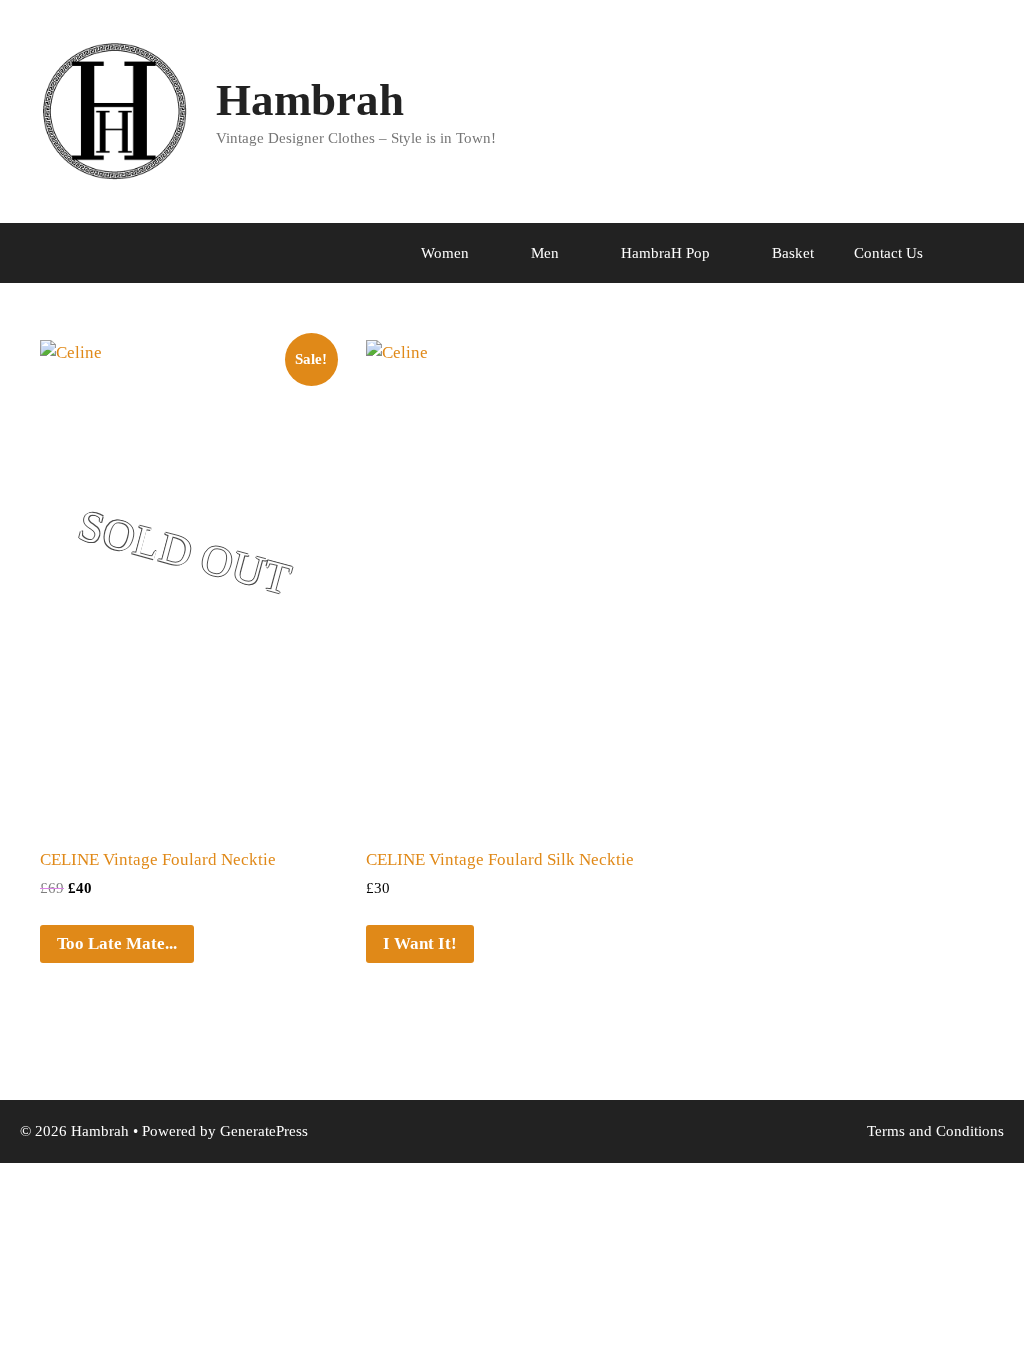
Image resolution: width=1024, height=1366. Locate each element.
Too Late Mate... (117, 943)
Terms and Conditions (935, 1131)
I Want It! (420, 943)
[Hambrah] (115, 110)
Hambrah (310, 100)
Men (545, 253)
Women (445, 253)
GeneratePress (264, 1131)
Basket (793, 253)
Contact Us (888, 253)
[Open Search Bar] (994, 253)
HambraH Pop (665, 253)
